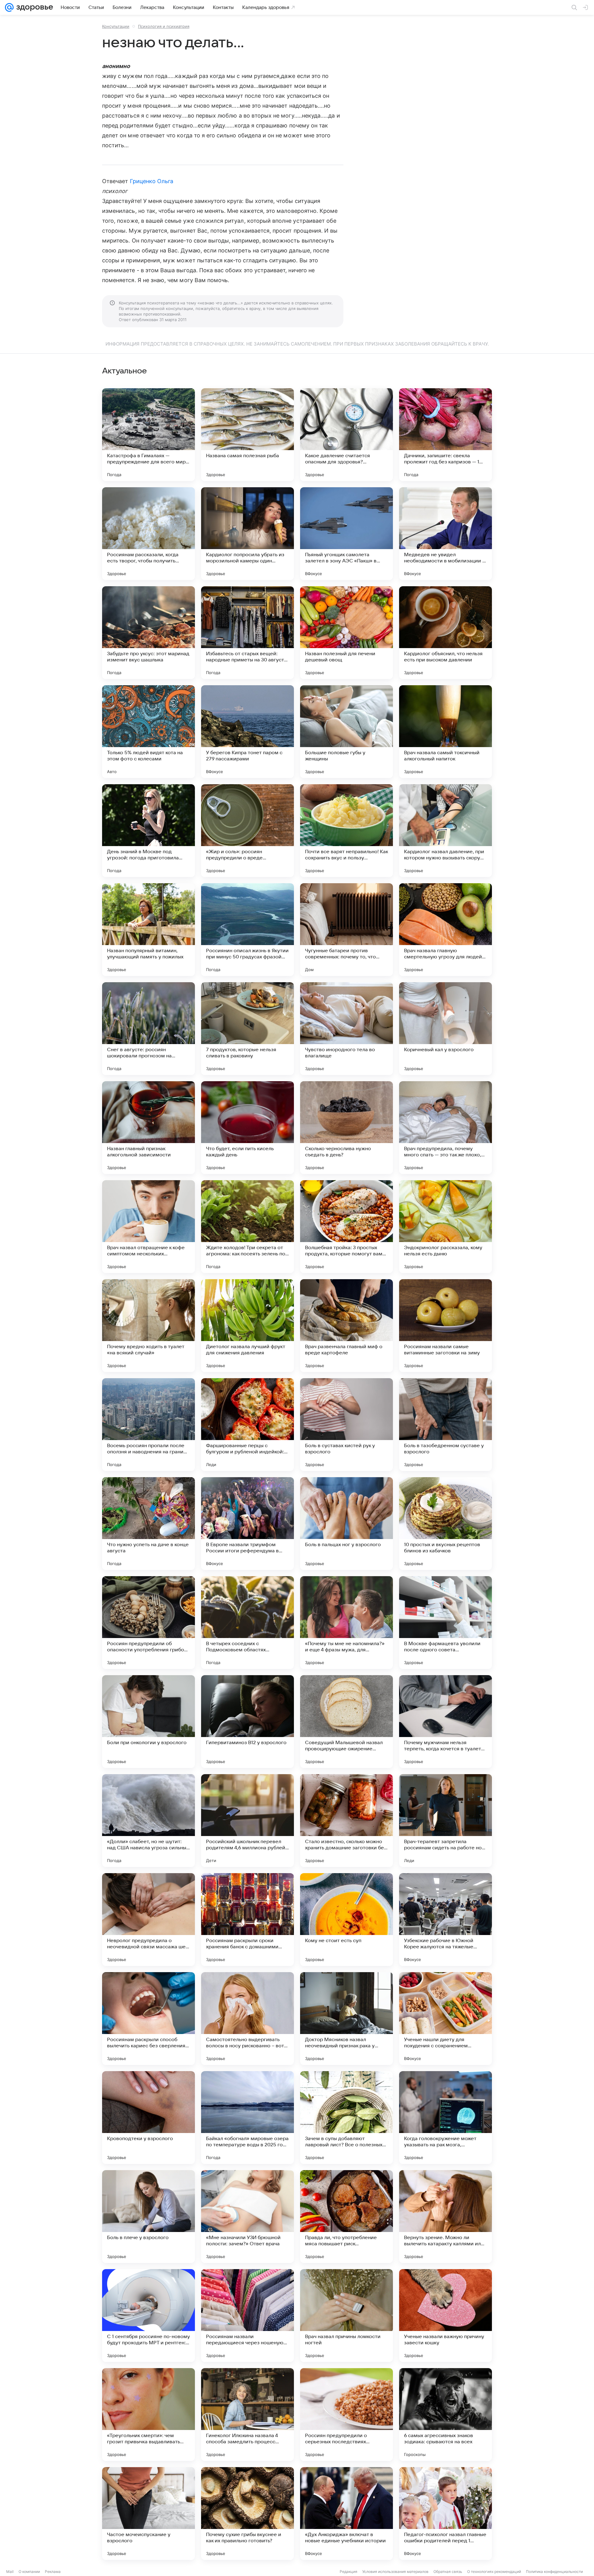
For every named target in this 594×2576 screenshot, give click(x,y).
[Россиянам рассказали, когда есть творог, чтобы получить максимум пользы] (148, 534)
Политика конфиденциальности (554, 2572)
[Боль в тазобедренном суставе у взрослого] (445, 1425)
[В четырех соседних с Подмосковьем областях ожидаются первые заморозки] (247, 1623)
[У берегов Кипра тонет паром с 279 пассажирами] (247, 732)
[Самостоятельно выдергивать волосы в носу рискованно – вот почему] (247, 2019)
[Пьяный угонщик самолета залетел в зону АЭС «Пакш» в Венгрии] (346, 534)
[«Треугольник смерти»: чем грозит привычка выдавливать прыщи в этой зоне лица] (148, 2415)
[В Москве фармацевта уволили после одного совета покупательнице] (445, 1623)
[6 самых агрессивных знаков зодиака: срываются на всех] (445, 2415)
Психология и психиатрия (164, 26)
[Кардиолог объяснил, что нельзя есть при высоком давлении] (445, 633)
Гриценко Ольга (152, 181)
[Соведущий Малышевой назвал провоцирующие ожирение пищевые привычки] (346, 1722)
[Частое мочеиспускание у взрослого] (148, 2514)
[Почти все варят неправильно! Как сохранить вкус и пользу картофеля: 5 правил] (346, 831)
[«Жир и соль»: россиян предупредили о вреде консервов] (247, 831)
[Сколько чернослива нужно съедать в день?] (346, 1128)
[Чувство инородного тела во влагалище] (346, 1029)
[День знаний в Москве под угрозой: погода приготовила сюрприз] (148, 831)
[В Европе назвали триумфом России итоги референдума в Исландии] (247, 1524)
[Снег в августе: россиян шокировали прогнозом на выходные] (148, 1029)
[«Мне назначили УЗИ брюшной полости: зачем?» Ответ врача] (247, 2217)
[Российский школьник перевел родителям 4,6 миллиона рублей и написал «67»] (247, 1821)
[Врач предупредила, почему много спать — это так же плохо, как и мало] (445, 1128)
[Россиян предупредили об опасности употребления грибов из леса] (148, 1623)
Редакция (349, 2572)
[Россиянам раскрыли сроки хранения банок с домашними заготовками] (247, 1920)
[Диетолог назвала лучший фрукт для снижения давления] (247, 1326)
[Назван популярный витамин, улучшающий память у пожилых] (148, 930)
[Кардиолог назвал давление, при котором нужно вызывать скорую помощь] (445, 831)
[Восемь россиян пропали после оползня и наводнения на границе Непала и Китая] (148, 1425)
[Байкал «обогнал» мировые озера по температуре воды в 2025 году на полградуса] (247, 2118)
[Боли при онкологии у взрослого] (148, 1722)
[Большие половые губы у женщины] (346, 732)
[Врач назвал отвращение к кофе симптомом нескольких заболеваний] (148, 1227)
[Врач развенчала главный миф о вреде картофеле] (346, 1326)
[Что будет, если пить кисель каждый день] (247, 1128)
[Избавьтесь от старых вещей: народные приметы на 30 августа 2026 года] (247, 633)
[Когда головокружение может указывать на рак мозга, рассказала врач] (445, 2118)
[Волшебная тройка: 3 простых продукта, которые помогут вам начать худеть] (346, 1227)
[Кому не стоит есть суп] (346, 1920)
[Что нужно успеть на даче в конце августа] (148, 1524)
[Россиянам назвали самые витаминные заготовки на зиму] (445, 1326)
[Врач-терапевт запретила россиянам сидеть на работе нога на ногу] (445, 1821)
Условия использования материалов (395, 2572)
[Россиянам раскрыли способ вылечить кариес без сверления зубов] (148, 2019)
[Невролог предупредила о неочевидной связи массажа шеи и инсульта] (148, 1920)
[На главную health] (33, 7)
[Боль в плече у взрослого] (148, 2217)
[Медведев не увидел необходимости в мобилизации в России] (445, 534)
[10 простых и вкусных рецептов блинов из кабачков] (445, 1524)
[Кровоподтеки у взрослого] (148, 2118)
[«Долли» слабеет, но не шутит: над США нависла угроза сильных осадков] (148, 1821)
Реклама (53, 2572)
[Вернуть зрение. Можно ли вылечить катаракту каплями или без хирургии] (445, 2217)
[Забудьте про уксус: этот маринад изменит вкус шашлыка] (148, 633)
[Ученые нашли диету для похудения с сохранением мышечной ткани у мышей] (445, 2019)
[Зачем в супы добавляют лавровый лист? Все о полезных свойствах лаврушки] (346, 2118)
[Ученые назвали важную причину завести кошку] (445, 2316)
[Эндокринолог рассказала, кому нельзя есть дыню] (445, 1227)
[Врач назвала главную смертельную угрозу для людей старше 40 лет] (445, 930)
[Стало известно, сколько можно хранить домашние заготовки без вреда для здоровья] (346, 1821)
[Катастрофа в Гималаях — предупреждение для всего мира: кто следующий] (148, 435)
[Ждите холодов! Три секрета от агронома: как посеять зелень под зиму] (247, 1227)
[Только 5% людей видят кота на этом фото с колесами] (148, 732)
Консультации (116, 26)
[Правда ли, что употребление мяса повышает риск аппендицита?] (346, 2217)
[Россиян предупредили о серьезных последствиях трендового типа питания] (346, 2415)
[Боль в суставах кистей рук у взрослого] (346, 1425)
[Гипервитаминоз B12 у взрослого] (247, 1722)
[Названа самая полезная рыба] (247, 435)
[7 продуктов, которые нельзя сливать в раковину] (247, 1029)
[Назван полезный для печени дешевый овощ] (346, 633)
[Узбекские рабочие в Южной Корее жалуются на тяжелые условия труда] (445, 1920)
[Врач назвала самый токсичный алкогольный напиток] (445, 732)
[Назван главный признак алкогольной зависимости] (148, 1128)
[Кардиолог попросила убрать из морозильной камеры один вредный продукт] (247, 534)
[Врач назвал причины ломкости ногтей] (346, 2316)
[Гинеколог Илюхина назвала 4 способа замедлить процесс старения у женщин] (247, 2415)
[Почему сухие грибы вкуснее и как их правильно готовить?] (247, 2514)
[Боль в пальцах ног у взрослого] (346, 1524)
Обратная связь (448, 2572)
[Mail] (9, 7)
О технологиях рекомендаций (494, 2572)
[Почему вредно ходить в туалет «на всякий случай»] (148, 1326)
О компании (29, 2572)
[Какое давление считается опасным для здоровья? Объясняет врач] (346, 435)
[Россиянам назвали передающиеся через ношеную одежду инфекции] (247, 2316)
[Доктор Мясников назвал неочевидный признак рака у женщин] (346, 2019)
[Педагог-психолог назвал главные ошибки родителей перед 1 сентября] (445, 2514)
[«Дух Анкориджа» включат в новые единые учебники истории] (346, 2514)
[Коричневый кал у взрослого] (445, 1029)
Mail (10, 2572)
